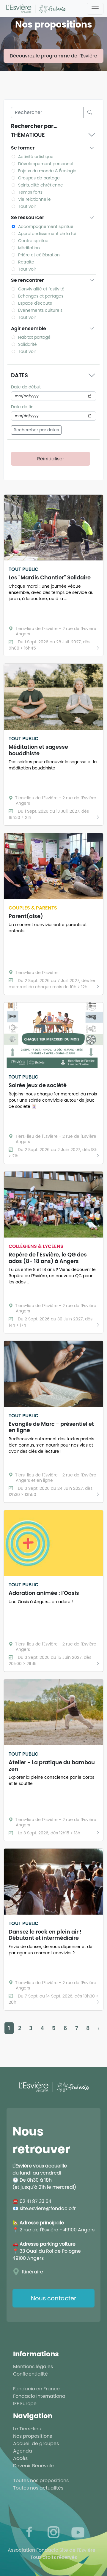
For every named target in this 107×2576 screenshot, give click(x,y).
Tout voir (27, 206)
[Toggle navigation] (95, 9)
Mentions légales (33, 2367)
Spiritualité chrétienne (41, 185)
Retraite (26, 262)
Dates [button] (19, 375)
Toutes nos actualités (38, 2488)
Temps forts (30, 192)
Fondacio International (40, 2396)
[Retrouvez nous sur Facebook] (29, 2532)
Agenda (23, 2451)
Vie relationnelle (34, 199)
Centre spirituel (34, 241)
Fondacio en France (36, 2389)
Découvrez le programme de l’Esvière (53, 56)
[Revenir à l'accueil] (36, 8)
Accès (20, 2458)
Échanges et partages (41, 296)
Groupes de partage (39, 178)
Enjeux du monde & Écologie (47, 171)
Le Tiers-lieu (27, 2429)
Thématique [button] (28, 135)
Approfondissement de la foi (47, 234)
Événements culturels (40, 310)
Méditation (29, 248)
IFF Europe (25, 2404)
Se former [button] (23, 148)
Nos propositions (33, 2436)
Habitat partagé (34, 337)
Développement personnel (46, 164)
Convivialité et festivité (41, 289)
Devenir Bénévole (33, 2466)
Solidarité (27, 344)
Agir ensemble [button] (29, 328)
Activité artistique (36, 157)
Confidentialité (30, 2374)
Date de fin (22, 407)
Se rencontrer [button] (27, 280)
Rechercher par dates (36, 430)
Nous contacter (53, 2298)
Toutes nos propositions (41, 2481)
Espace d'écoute (35, 303)
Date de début (26, 387)
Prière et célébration (39, 255)
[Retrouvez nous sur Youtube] (78, 2532)
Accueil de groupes (36, 2444)
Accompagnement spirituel (46, 226)
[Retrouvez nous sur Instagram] (53, 2532)
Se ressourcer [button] (27, 217)
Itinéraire (33, 2272)
